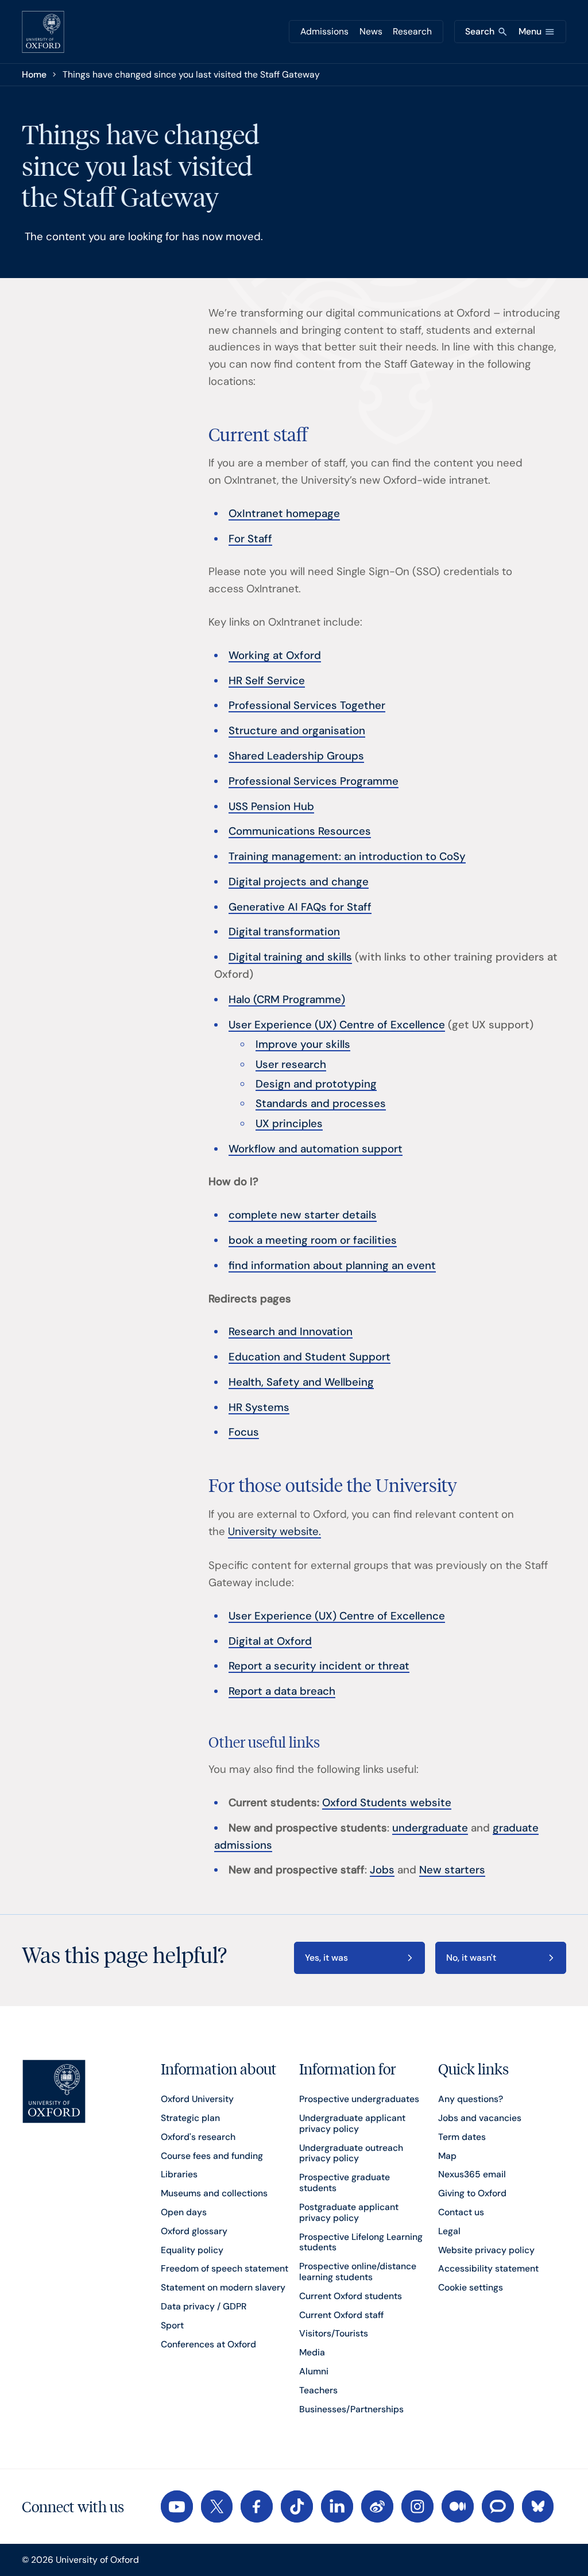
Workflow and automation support (316, 1149)
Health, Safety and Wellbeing (301, 1382)
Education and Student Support (310, 1357)
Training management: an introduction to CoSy (347, 857)
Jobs (382, 1870)
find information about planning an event (332, 1266)
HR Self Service (267, 681)
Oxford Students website (387, 1803)
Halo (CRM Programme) (287, 1000)
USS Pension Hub (271, 807)
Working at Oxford (275, 655)
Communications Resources (300, 831)
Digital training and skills (290, 957)
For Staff (250, 539)
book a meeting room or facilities (313, 1240)
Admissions (324, 31)
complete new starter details (303, 1215)
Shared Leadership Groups (296, 756)
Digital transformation (284, 932)
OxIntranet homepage (284, 514)
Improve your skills (303, 1044)
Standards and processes (321, 1104)
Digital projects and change (299, 882)
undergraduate (430, 1828)
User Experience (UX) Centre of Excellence (337, 1025)
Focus (244, 1432)
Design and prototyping (316, 1084)
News (371, 31)
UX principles (289, 1124)
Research (412, 31)
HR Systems (259, 1407)
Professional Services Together (307, 705)
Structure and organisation (297, 731)
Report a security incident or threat (319, 1666)
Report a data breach (282, 1691)
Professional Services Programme (314, 781)
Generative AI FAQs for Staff (300, 907)
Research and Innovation (291, 1332)
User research (291, 1065)
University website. (274, 1532)
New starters (452, 1870)
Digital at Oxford (270, 1641)
